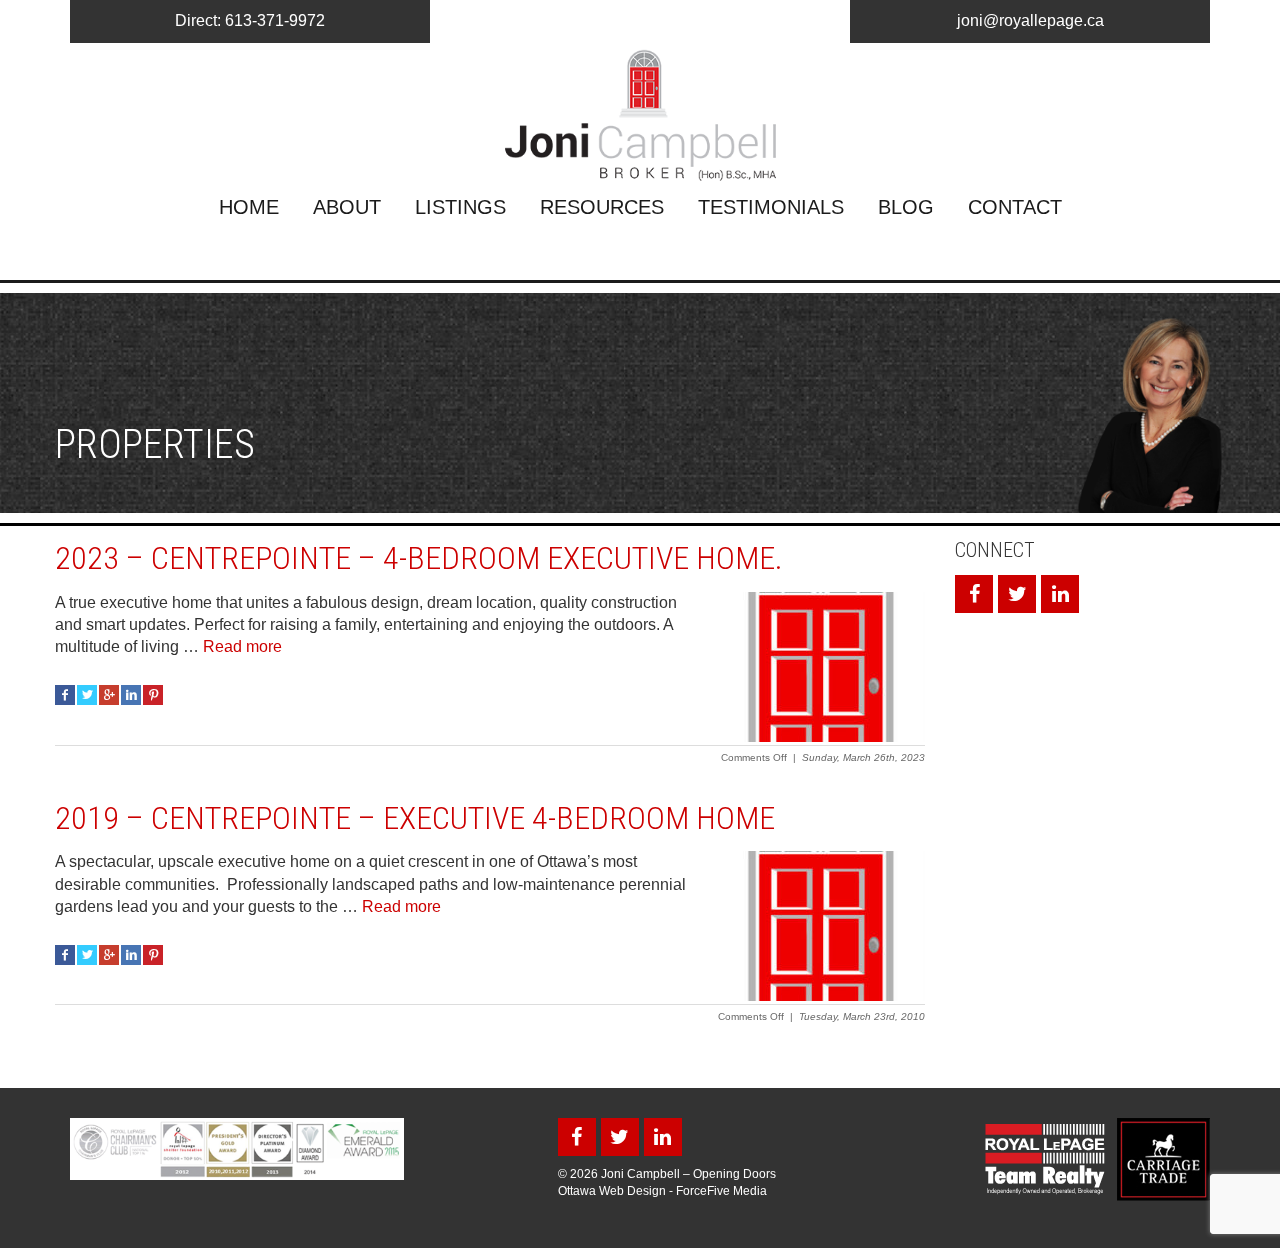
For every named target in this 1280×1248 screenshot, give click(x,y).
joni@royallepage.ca (1030, 20)
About (347, 207)
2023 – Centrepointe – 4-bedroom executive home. (419, 558)
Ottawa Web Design (612, 1191)
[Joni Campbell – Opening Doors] (640, 115)
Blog (906, 207)
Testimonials (771, 207)
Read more (242, 646)
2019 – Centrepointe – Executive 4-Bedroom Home (415, 818)
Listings (460, 207)
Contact (1015, 207)
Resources (602, 207)
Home (249, 207)
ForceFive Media (721, 1191)
